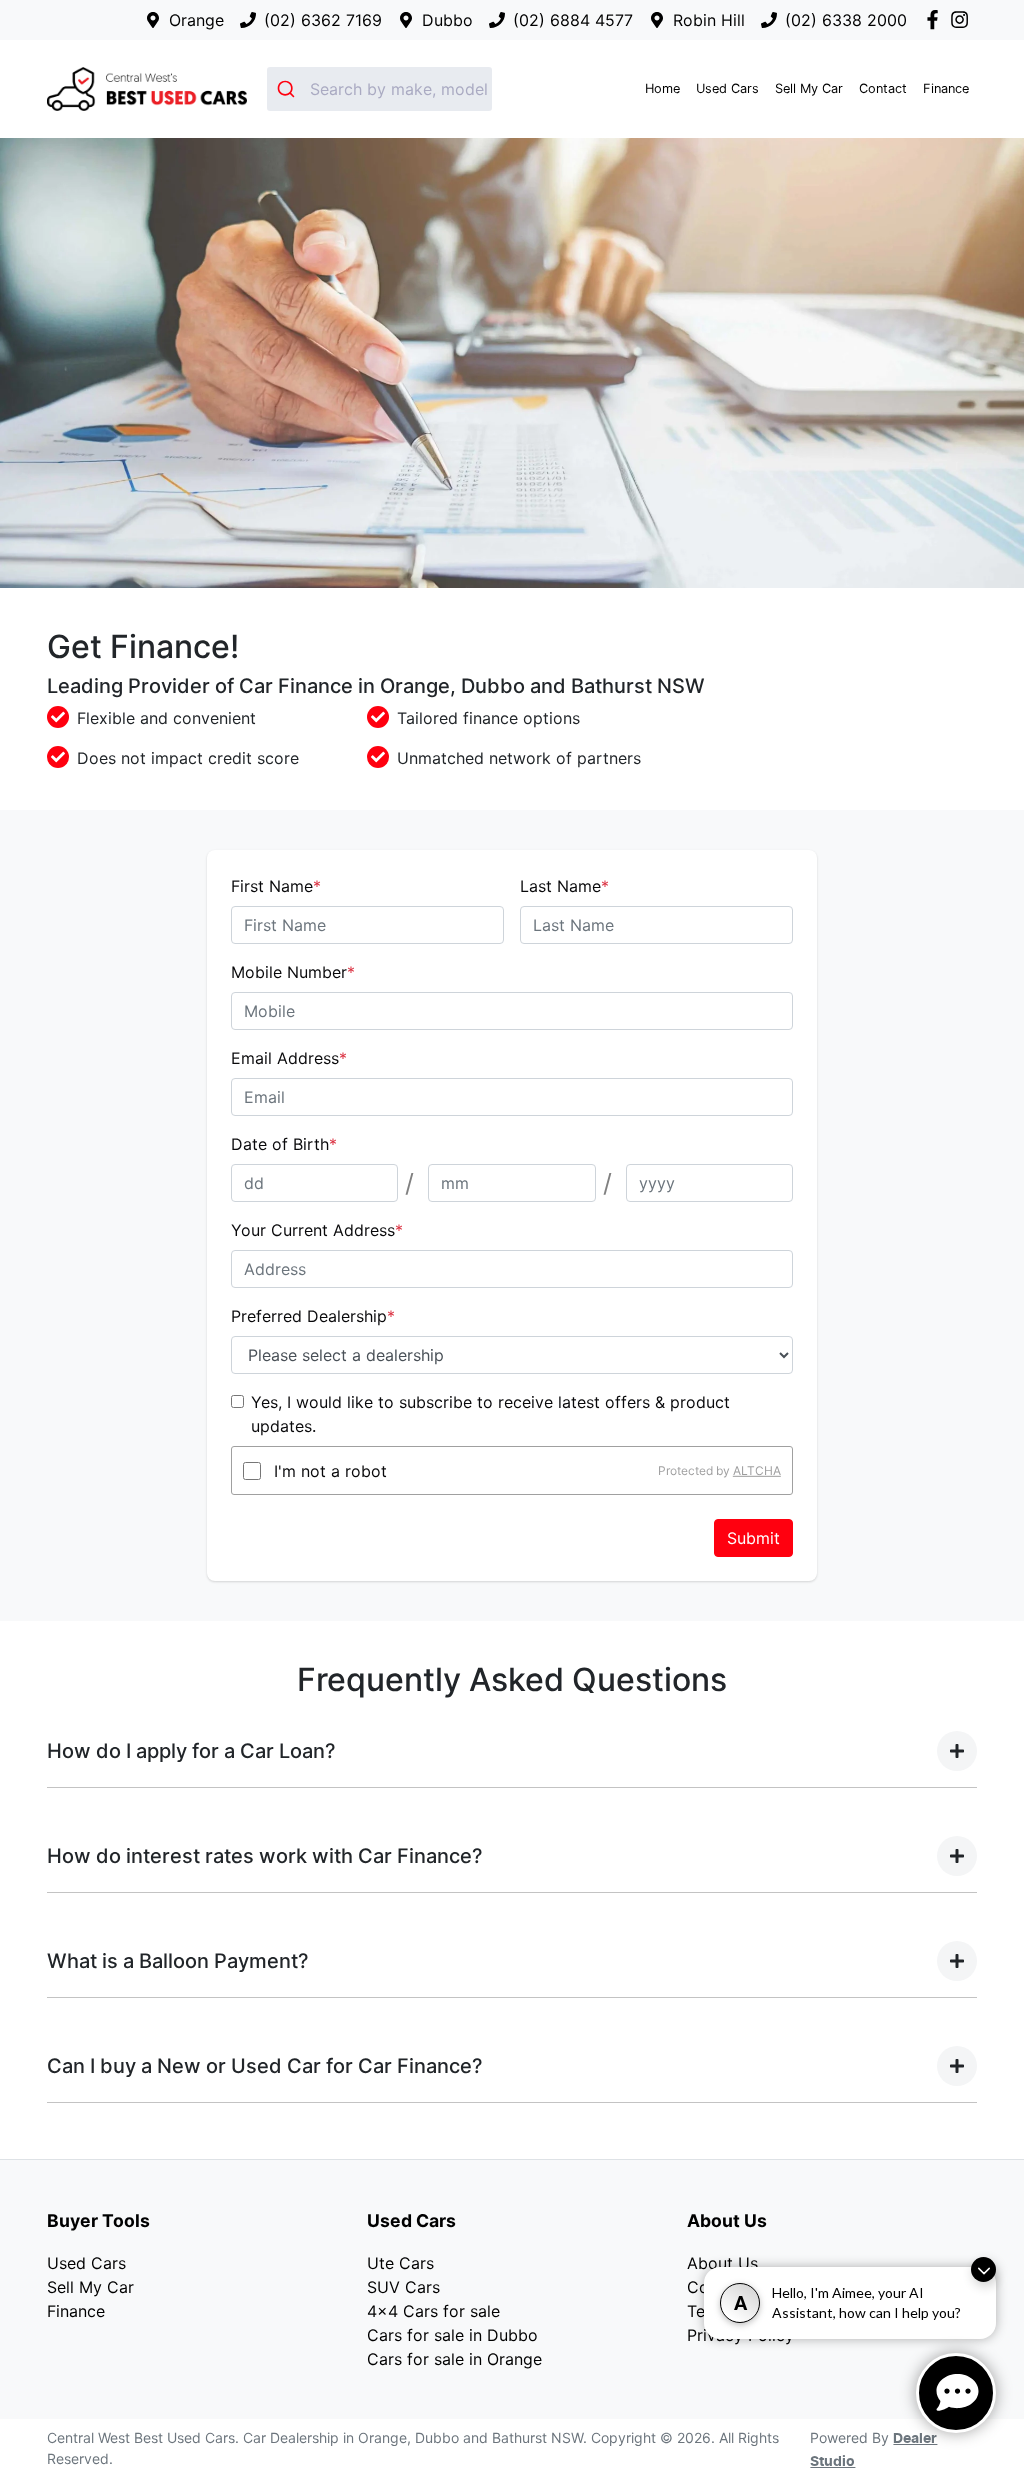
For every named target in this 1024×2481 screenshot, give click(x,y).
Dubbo (447, 20)
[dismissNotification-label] (983, 2269)
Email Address (289, 1058)
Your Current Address (317, 1230)
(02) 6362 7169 (323, 20)
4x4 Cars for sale (433, 2311)
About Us (722, 2263)
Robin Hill (709, 20)
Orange (196, 20)
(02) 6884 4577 (573, 20)
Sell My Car (809, 88)
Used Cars (727, 88)
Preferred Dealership (313, 1316)
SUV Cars (403, 2287)
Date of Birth (284, 1144)
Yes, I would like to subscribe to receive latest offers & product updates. (490, 1414)
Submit (753, 1538)
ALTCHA (757, 1470)
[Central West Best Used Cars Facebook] (936, 19)
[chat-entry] (956, 2393)
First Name (276, 886)
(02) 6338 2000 (846, 20)
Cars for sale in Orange (454, 2359)
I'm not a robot (330, 1471)
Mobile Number (293, 972)
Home (662, 88)
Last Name (564, 886)
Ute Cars (400, 2263)
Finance (946, 88)
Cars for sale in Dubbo (452, 2335)
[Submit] (288, 89)
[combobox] (379, 89)
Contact (883, 88)
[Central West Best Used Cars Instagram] (963, 19)
